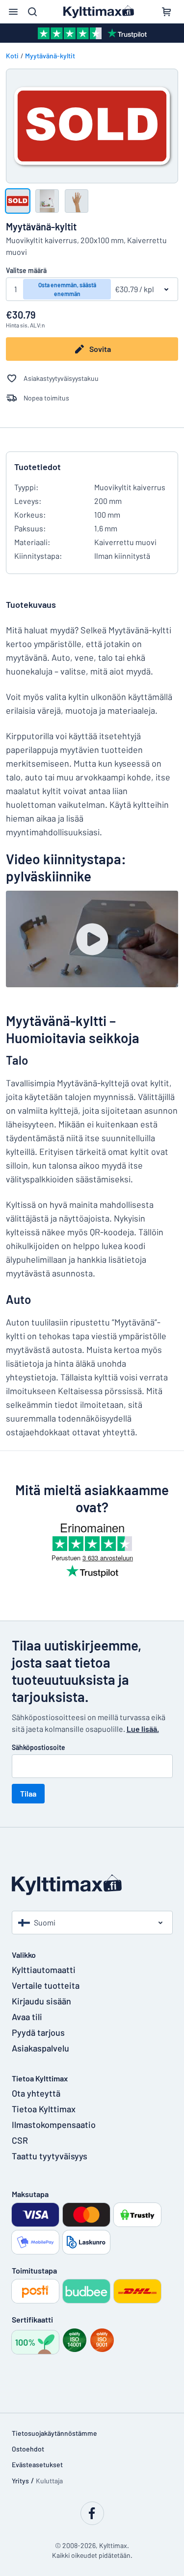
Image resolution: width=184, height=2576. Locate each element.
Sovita (100, 349)
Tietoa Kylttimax (44, 2109)
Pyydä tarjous (38, 2032)
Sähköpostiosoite (39, 1747)
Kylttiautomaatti (44, 1970)
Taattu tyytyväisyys (50, 2156)
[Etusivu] (92, 1885)
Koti (12, 56)
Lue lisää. (143, 1729)
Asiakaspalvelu (40, 2048)
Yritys (20, 2481)
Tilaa (28, 1793)
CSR (20, 2140)
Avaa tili (27, 2017)
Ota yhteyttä (36, 2093)
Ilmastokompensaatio (54, 2125)
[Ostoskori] (166, 12)
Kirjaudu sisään (41, 2001)
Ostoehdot (28, 2449)
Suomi (45, 1922)
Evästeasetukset (37, 2464)
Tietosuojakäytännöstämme (54, 2433)
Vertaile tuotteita (46, 1985)
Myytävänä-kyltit (50, 56)
